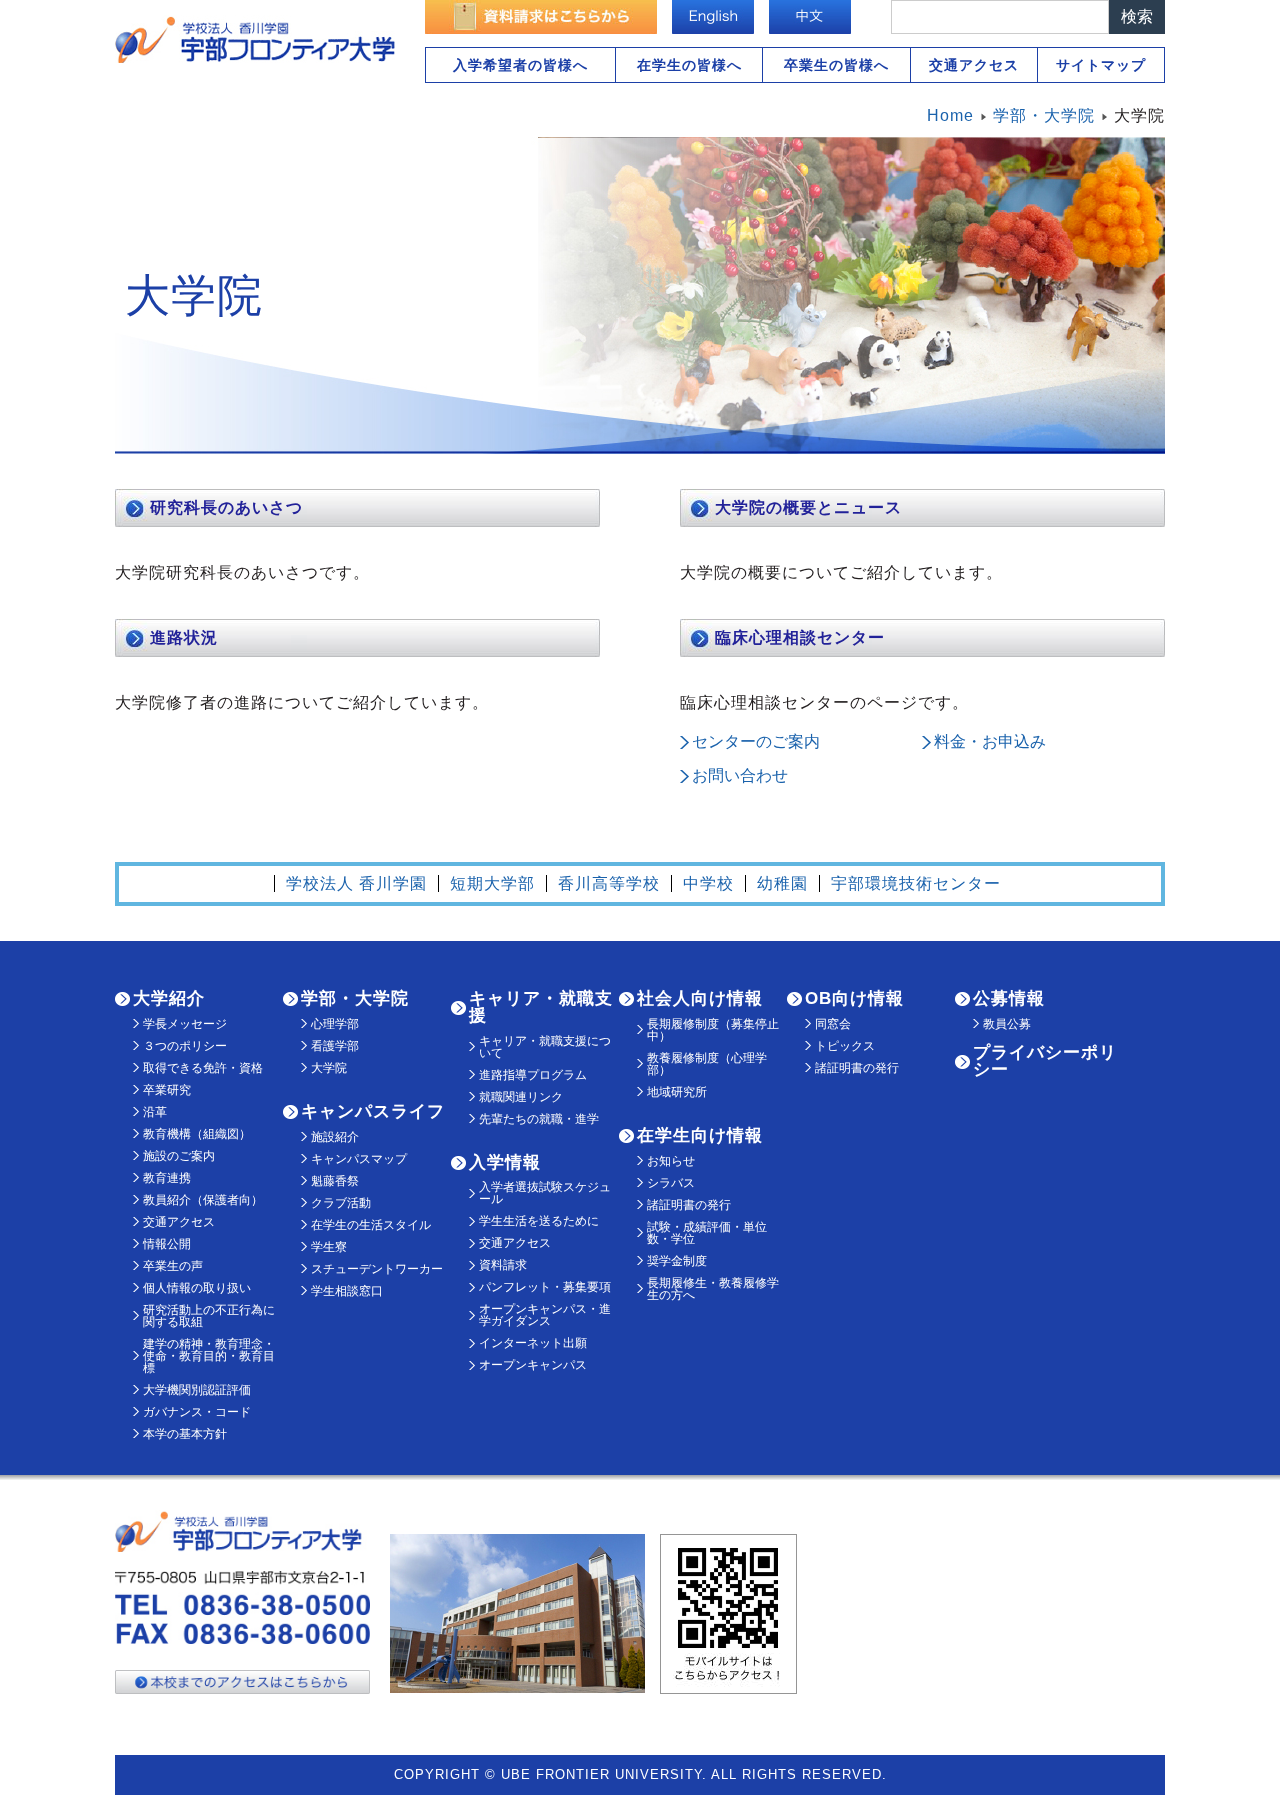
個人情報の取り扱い (197, 1288)
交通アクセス (974, 65)
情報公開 (167, 1244)
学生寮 (329, 1247)
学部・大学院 (355, 998)
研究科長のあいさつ (226, 507)
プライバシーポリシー (1045, 1061)
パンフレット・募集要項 (545, 1287)
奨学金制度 (677, 1261)
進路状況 (184, 637)
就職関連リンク (521, 1097)
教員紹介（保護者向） (203, 1200)
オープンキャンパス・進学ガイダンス (545, 1315)
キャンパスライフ (373, 1111)
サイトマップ (1101, 65)
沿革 (155, 1112)
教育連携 (167, 1178)
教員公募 (1007, 1024)
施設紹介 (335, 1137)
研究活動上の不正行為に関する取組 (209, 1316)
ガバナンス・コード (197, 1412)
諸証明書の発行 (689, 1205)
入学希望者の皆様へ (520, 65)
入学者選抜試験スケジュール (545, 1193)
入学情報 (505, 1162)
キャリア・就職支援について (545, 1047)
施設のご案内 (179, 1156)
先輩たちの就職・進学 (539, 1119)
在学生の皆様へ (689, 65)
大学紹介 (169, 998)
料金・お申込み (990, 741)
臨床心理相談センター (800, 637)
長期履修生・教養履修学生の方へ (713, 1289)
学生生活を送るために (539, 1221)
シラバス (671, 1183)
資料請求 (503, 1265)
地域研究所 (677, 1092)
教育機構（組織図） (197, 1134)
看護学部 (335, 1046)
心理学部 (335, 1024)
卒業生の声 (173, 1266)
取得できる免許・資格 (203, 1068)
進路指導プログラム (533, 1075)
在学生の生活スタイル (371, 1225)
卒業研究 (167, 1090)
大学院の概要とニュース (808, 507)
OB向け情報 (854, 998)
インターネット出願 (533, 1343)
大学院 (329, 1068)
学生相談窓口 (347, 1291)
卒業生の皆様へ (836, 65)
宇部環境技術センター (916, 883)
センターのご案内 (756, 741)
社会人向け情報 (700, 998)
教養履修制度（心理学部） (707, 1064)
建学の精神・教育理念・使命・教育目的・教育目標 (209, 1356)
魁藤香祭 (335, 1181)
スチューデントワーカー (377, 1269)
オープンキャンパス (533, 1365)
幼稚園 (782, 883)
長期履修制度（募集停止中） (713, 1030)
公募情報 (1009, 998)
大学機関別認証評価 (197, 1390)
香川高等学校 (609, 883)
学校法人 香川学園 (356, 883)
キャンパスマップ (359, 1159)
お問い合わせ (740, 775)
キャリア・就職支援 (541, 1007)
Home (950, 115)
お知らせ (671, 1161)
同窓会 (833, 1024)
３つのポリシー (185, 1046)
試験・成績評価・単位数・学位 (707, 1233)
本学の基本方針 (185, 1434)
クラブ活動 (341, 1203)
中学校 (708, 883)
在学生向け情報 (700, 1135)
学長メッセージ (185, 1024)
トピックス (845, 1046)
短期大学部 (492, 883)
